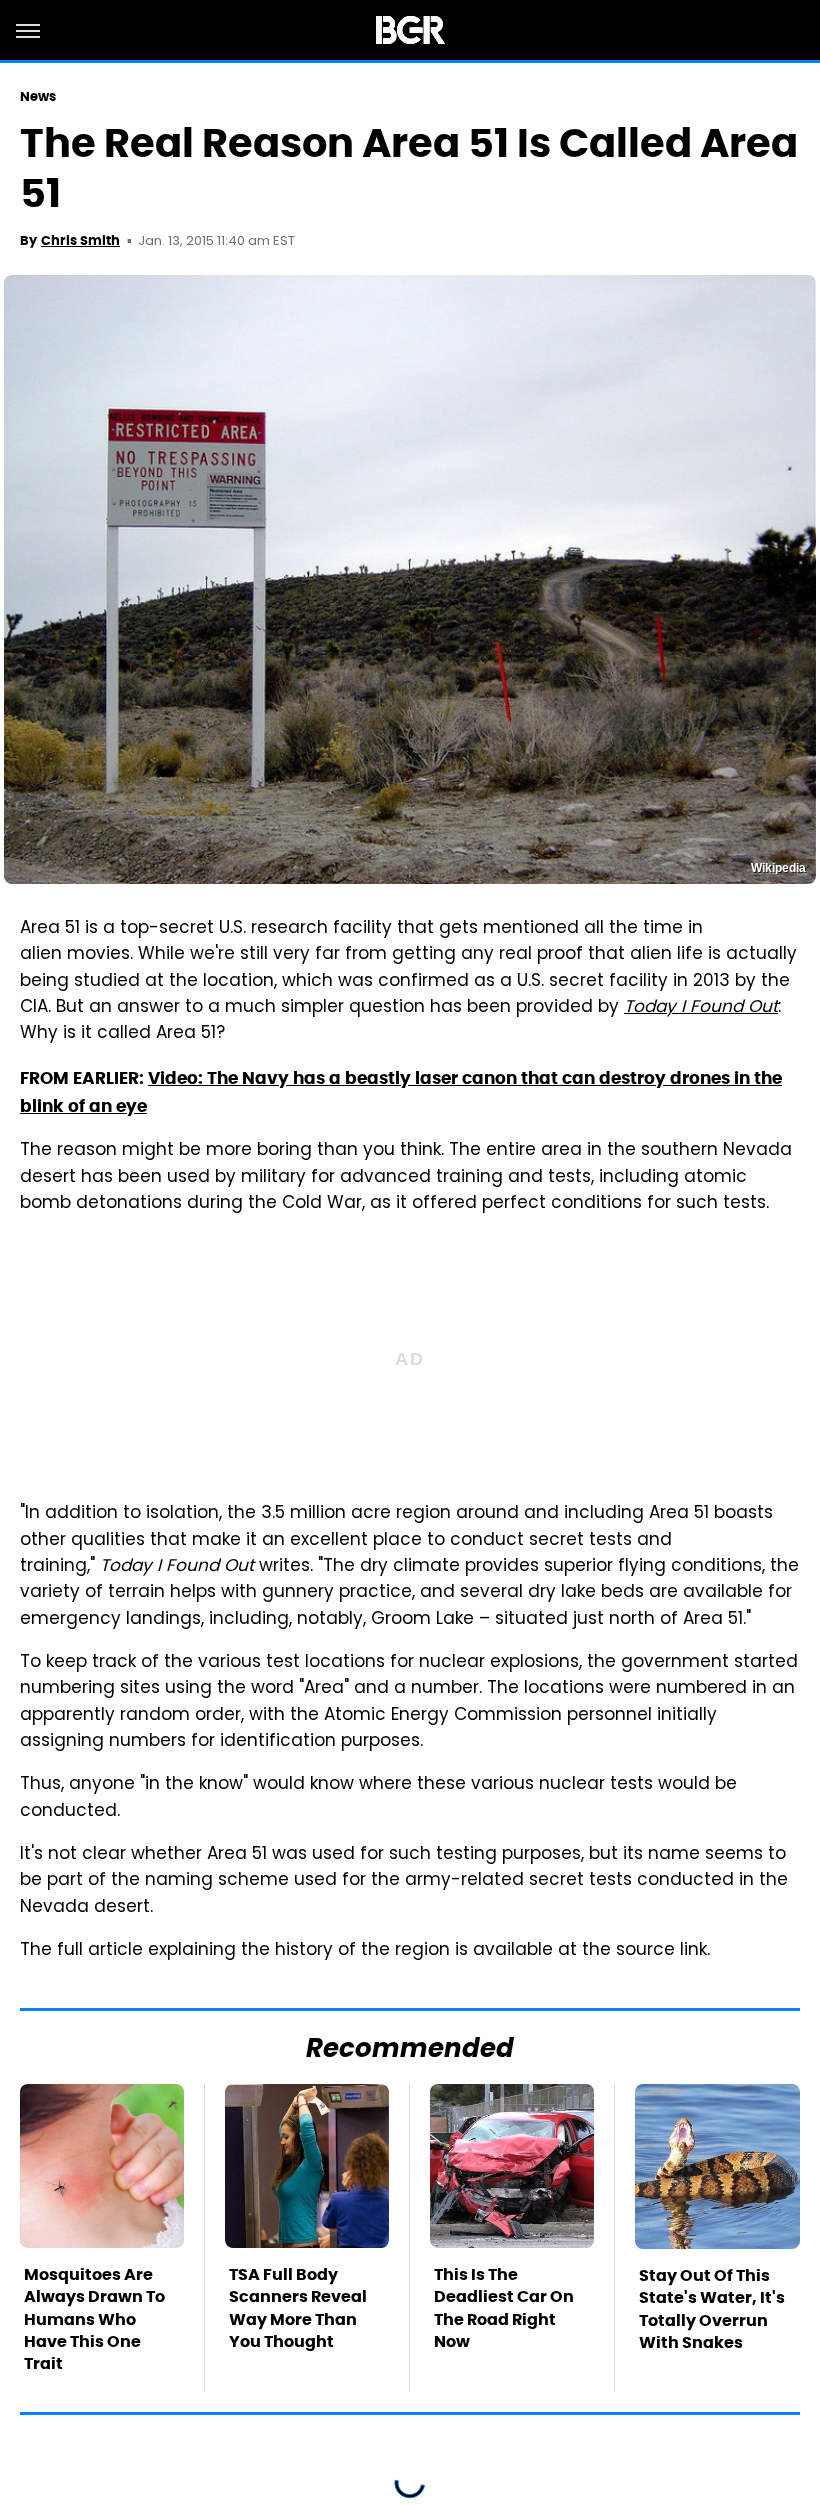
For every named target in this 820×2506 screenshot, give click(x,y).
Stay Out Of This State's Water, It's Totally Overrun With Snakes (712, 2309)
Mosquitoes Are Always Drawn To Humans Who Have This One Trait (94, 2319)
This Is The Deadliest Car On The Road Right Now (504, 2308)
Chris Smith (80, 240)
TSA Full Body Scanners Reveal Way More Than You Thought (298, 2308)
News (38, 96)
